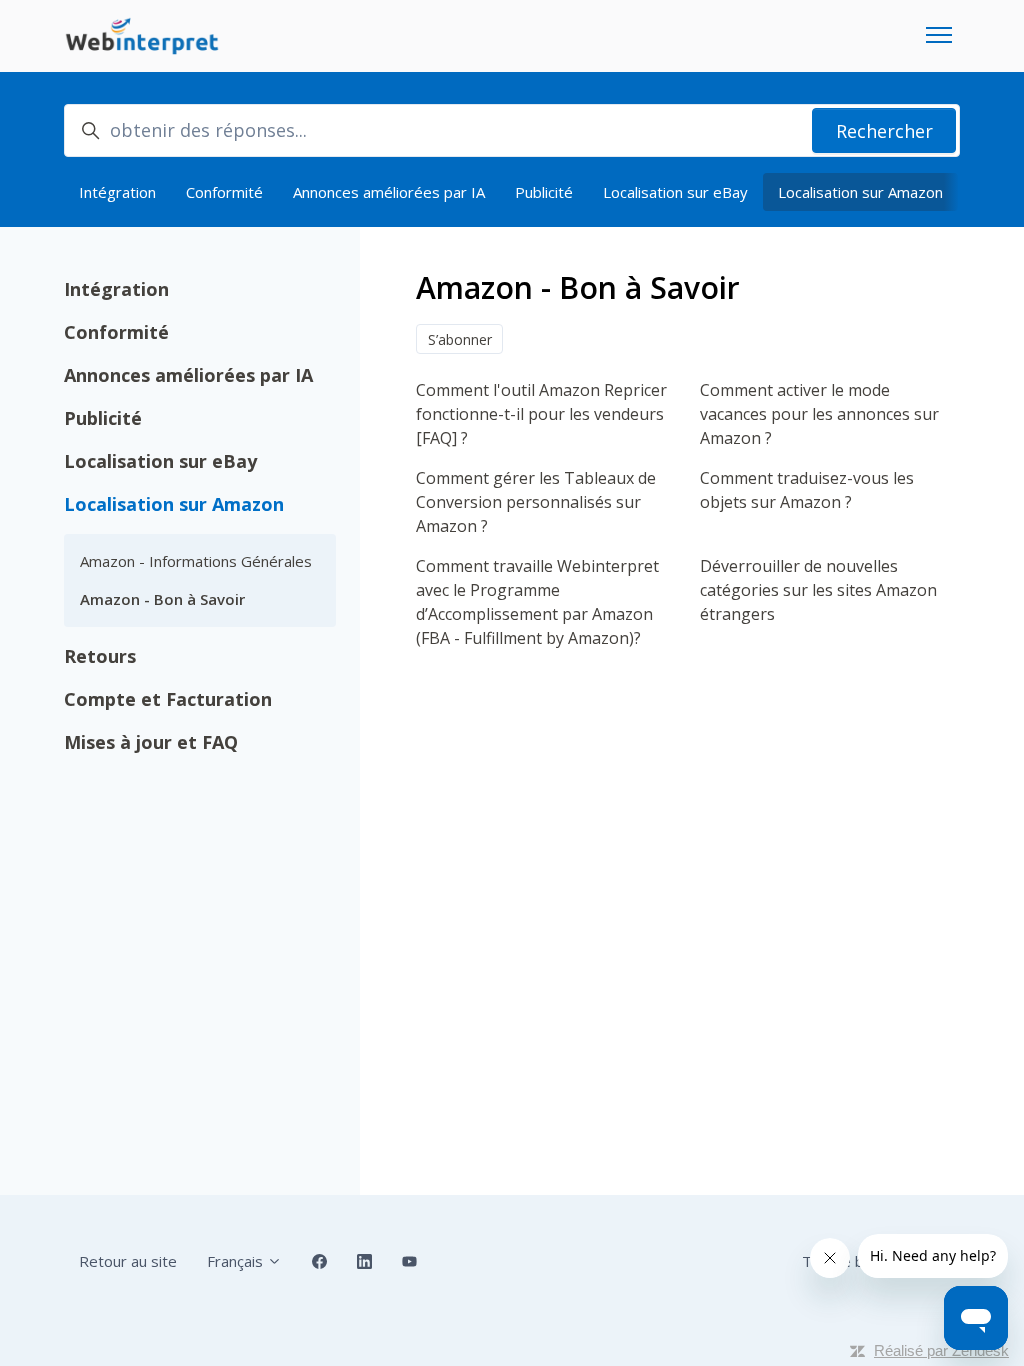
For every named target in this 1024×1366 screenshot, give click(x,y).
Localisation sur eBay (675, 192)
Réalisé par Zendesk (941, 1350)
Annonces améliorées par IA (389, 192)
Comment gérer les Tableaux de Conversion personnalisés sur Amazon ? (536, 502)
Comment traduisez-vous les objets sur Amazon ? (807, 490)
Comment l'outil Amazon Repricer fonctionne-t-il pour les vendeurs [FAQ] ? (541, 414)
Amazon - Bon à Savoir (162, 599)
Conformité (224, 192)
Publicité (544, 192)
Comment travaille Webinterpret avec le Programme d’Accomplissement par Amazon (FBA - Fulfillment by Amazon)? (537, 602)
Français (237, 1261)
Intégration (117, 192)
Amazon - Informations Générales (196, 561)
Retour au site (128, 1261)
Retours (100, 656)
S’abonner (460, 339)
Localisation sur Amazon (860, 192)
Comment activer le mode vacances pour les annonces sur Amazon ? (819, 414)
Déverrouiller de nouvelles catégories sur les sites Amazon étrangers (818, 590)
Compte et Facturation (168, 699)
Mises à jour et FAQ (151, 742)
